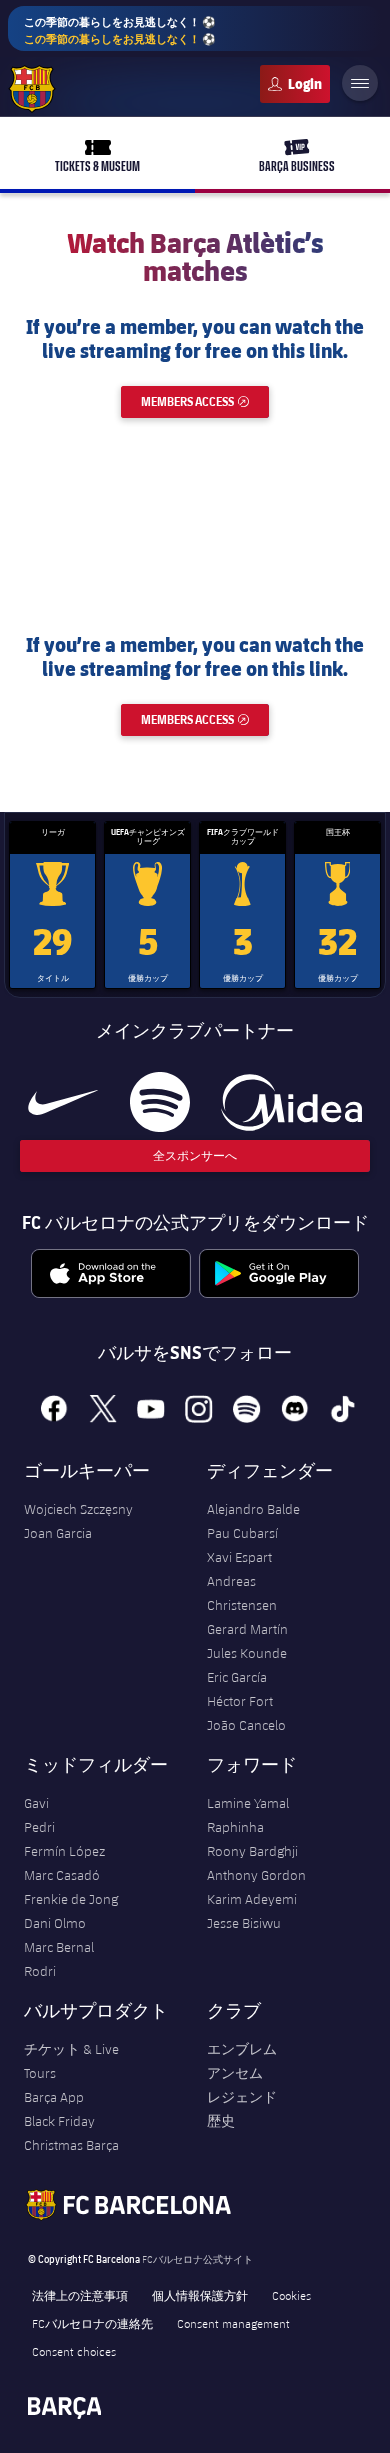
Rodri (40, 1971)
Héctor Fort (240, 1701)
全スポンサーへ (195, 1155)
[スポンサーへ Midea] (291, 1102)
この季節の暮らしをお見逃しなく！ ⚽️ (120, 30)
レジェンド (242, 2097)
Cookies (291, 2295)
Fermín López (64, 1851)
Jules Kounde (247, 1653)
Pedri (39, 1827)
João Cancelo (246, 1725)
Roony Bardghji (252, 1851)
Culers (295, 84)
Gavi (36, 1803)
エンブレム (242, 2049)
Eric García (237, 1677)
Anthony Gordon (256, 1875)
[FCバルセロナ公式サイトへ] (32, 89)
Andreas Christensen (242, 1593)
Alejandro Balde (253, 1509)
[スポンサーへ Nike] (63, 1102)
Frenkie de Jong (71, 1899)
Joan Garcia (58, 1533)
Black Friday (59, 2121)
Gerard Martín (247, 1629)
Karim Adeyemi (252, 1899)
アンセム (235, 2073)
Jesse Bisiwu (244, 1923)
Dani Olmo (55, 1923)
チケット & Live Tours (71, 2061)
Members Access (205, 401)
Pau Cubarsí (242, 1533)
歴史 (221, 2121)
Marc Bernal (59, 1947)
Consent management (233, 2323)
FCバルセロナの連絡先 (92, 2323)
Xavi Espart (239, 1557)
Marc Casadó (62, 1875)
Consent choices (74, 2351)
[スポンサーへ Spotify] (159, 1102)
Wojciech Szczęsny (78, 1509)
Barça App (54, 2097)
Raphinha (235, 1827)
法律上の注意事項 (80, 2295)
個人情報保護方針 (200, 2295)
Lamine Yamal (248, 1803)
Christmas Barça (71, 2145)
